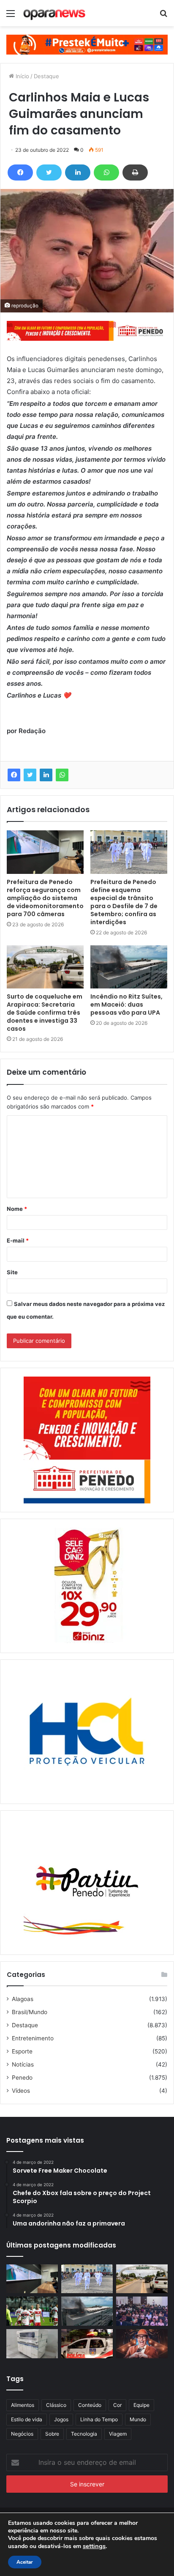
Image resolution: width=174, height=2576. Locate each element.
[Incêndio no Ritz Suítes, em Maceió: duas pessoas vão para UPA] (129, 967)
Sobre (52, 2434)
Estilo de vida (27, 2419)
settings (94, 2546)
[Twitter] (49, 172)
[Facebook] (20, 172)
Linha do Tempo (99, 2419)
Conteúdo (90, 2405)
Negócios (22, 2434)
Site (12, 1272)
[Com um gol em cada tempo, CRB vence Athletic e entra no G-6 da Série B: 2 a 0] (32, 2311)
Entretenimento (33, 2038)
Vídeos (21, 2091)
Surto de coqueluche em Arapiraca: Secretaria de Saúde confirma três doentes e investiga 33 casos (45, 1013)
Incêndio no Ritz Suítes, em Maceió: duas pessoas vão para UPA (126, 1005)
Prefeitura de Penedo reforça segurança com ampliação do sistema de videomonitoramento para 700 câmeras (45, 898)
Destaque (46, 76)
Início (22, 76)
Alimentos (23, 2405)
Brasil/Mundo (30, 2012)
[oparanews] (55, 13)
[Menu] (11, 16)
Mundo (138, 2419)
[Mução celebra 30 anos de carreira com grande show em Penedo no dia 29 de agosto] (142, 2344)
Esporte (22, 2051)
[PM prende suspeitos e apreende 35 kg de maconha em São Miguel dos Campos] (87, 2344)
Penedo (22, 2078)
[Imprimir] (135, 172)
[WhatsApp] (106, 172)
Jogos (61, 2419)
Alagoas (23, 1999)
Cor (117, 2405)
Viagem (118, 2434)
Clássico (56, 2405)
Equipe (141, 2405)
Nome (17, 1209)
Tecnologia (84, 2434)
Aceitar (25, 2562)
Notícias (23, 2064)
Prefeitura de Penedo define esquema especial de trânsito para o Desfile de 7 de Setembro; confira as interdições (124, 902)
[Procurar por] (163, 16)
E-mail (18, 1240)
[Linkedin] (78, 172)
